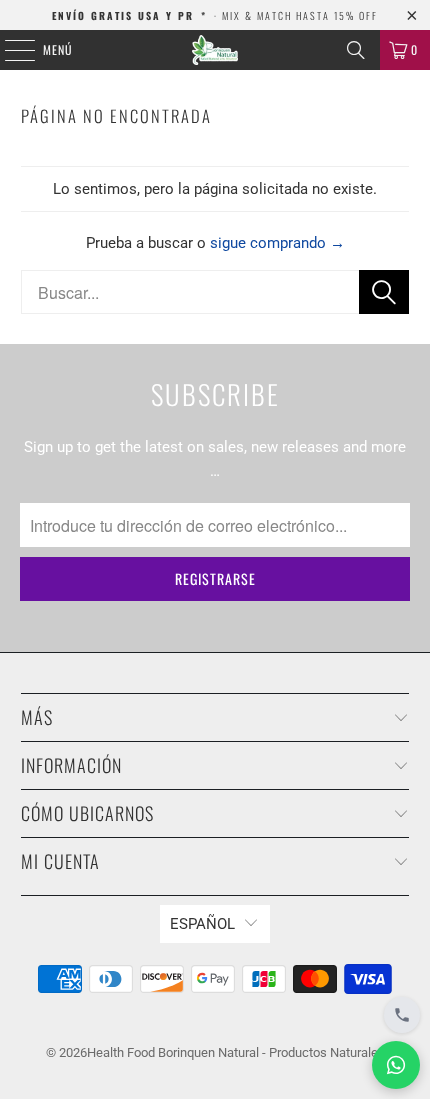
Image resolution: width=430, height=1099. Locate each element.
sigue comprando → (277, 243)
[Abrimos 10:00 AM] (402, 1015)
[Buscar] (356, 50)
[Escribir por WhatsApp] (396, 1065)
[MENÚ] (9, 50)
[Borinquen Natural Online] (215, 50)
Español (202, 924)
